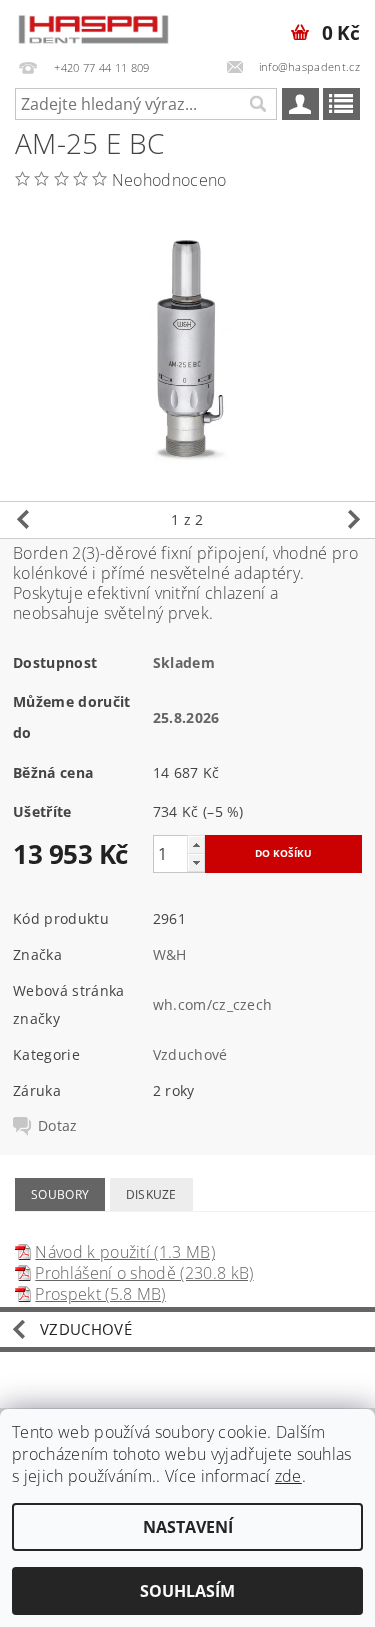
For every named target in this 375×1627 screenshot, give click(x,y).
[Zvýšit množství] (196, 844)
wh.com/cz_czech (213, 1004)
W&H (170, 954)
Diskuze (151, 1194)
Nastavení (188, 1527)
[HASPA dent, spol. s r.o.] (94, 26)
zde (288, 1476)
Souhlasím (187, 1591)
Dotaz (58, 1126)
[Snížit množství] (196, 862)
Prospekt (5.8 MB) (100, 1294)
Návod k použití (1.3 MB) (125, 1252)
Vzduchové (190, 1054)
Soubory (60, 1194)
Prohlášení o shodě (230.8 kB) (144, 1273)
